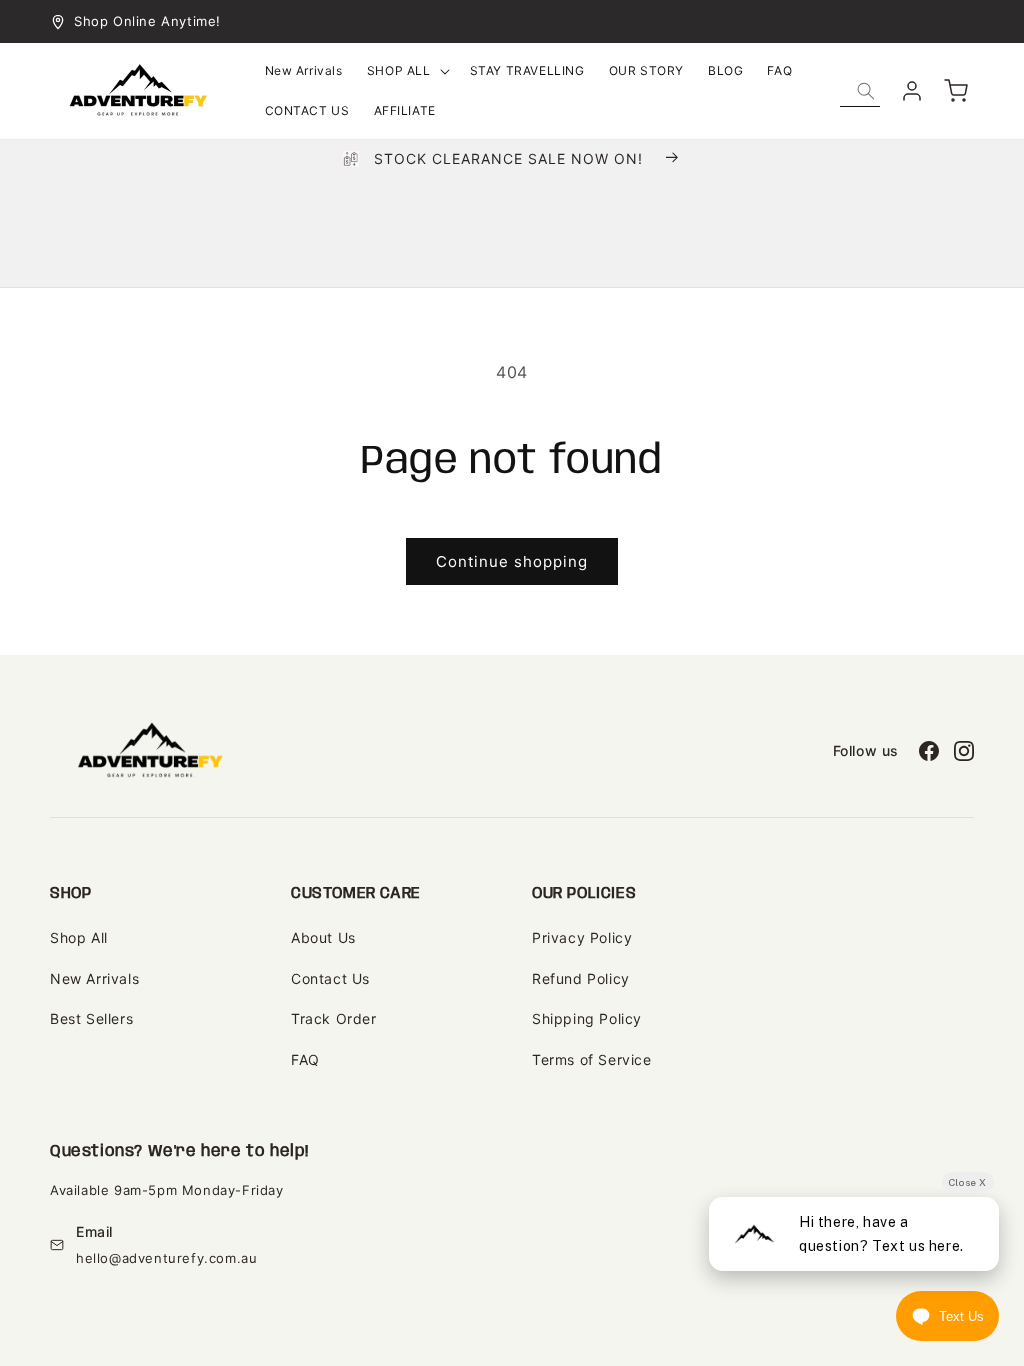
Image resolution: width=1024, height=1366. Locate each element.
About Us (323, 937)
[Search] (866, 91)
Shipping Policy (587, 1018)
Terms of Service (592, 1059)
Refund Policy (581, 978)
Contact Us (330, 978)
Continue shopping (512, 561)
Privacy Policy (582, 937)
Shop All (79, 937)
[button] (406, 71)
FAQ (305, 1059)
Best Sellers (91, 1018)
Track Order (334, 1018)
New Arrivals (94, 978)
